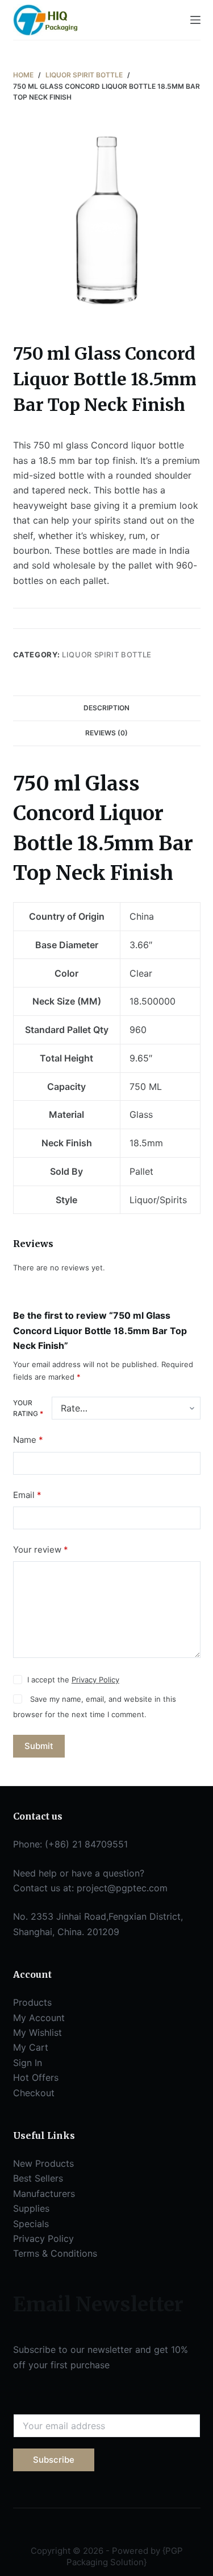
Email (27, 1495)
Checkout (34, 2093)
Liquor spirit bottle (107, 655)
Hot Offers (36, 2077)
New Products (43, 2163)
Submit (39, 1746)
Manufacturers (44, 2194)
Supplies (31, 2208)
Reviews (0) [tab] (106, 733)
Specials (31, 2224)
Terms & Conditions (55, 2253)
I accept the (73, 1680)
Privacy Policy (95, 1680)
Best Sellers (38, 2178)
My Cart (31, 2047)
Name (28, 1440)
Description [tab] (106, 708)
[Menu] (195, 20)
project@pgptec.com (122, 1888)
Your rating (28, 1408)
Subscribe (54, 2460)
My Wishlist (37, 2032)
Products (32, 2002)
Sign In (28, 2063)
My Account (39, 2018)
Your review (41, 1550)
